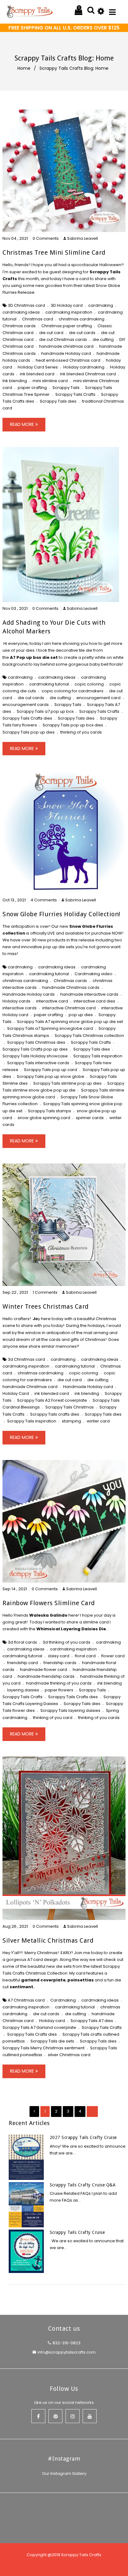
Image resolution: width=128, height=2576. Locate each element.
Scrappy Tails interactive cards (38, 1063)
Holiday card (52, 2021)
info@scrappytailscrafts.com (67, 2352)
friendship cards (60, 1663)
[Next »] (92, 2111)
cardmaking (101, 305)
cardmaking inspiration (69, 312)
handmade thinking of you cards (59, 1683)
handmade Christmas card (30, 1387)
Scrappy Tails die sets (52, 2041)
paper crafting (32, 388)
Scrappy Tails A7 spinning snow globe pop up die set (70, 1022)
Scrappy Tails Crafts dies (27, 718)
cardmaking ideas (21, 312)
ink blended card (37, 374)
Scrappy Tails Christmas (70, 1407)
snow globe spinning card (44, 1118)
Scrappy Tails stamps (50, 1111)
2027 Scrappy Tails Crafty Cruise (83, 2137)
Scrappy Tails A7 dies (92, 2021)
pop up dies (81, 1015)
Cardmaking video (94, 974)
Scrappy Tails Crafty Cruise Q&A (83, 2185)
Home (24, 68)
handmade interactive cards (89, 994)
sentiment (21, 1987)
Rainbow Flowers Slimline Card (49, 1603)
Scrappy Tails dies (58, 401)
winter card (98, 1421)
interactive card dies (94, 1001)
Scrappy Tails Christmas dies (36, 1042)
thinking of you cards (81, 732)
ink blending (87, 1393)
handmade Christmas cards (71, 987)
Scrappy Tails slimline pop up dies (67, 1083)
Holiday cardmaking (84, 367)
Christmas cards (19, 326)
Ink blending (15, 381)
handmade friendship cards (46, 1676)
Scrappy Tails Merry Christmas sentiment (43, 2048)
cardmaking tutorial (49, 684)
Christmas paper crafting (67, 326)
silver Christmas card (69, 2055)
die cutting (103, 339)
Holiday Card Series (38, 367)
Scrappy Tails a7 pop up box (45, 711)
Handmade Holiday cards (29, 994)
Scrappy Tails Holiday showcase (35, 1056)
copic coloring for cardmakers (73, 691)
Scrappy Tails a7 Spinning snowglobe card (50, 1028)
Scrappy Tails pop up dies (29, 732)
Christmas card (38, 319)
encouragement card (98, 698)
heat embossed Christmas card (68, 360)
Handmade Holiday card (88, 1387)
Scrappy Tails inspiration (98, 1056)
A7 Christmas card (26, 2000)
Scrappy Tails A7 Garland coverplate (39, 2027)
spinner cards (90, 1118)
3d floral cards (22, 1642)
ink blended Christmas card (88, 374)
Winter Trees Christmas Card (46, 1306)
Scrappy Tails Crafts (75, 394)
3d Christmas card (26, 1359)
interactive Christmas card (69, 1008)
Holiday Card (16, 1393)
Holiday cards (16, 1001)
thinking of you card (53, 1718)
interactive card (52, 1001)
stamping (71, 1421)
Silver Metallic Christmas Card (48, 1940)
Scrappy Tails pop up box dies (73, 725)
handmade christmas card (66, 346)
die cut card (51, 333)
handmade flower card (43, 1670)
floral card (85, 1656)
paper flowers (59, 1690)
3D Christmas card (26, 305)
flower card (113, 1656)
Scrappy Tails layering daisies (70, 1710)
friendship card (23, 1663)
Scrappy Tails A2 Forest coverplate (52, 1400)
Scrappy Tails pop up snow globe (50, 1076)
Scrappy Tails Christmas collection (89, 1036)
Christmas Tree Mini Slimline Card (54, 252)
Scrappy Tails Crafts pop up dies (35, 1049)
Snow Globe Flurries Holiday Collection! (62, 914)
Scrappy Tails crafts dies (55, 1414)
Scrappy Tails (66, 388)
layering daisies (23, 1690)
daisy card (59, 1656)
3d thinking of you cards (66, 1642)
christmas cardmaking (82, 319)
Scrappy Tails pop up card (50, 1070)
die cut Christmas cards (63, 339)
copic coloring (89, 684)
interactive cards (20, 1008)
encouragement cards (26, 705)
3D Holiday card (67, 305)
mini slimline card (50, 381)
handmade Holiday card (66, 353)
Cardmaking (63, 2000)
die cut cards (82, 333)
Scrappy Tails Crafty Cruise (77, 2232)
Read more (22, 424)
